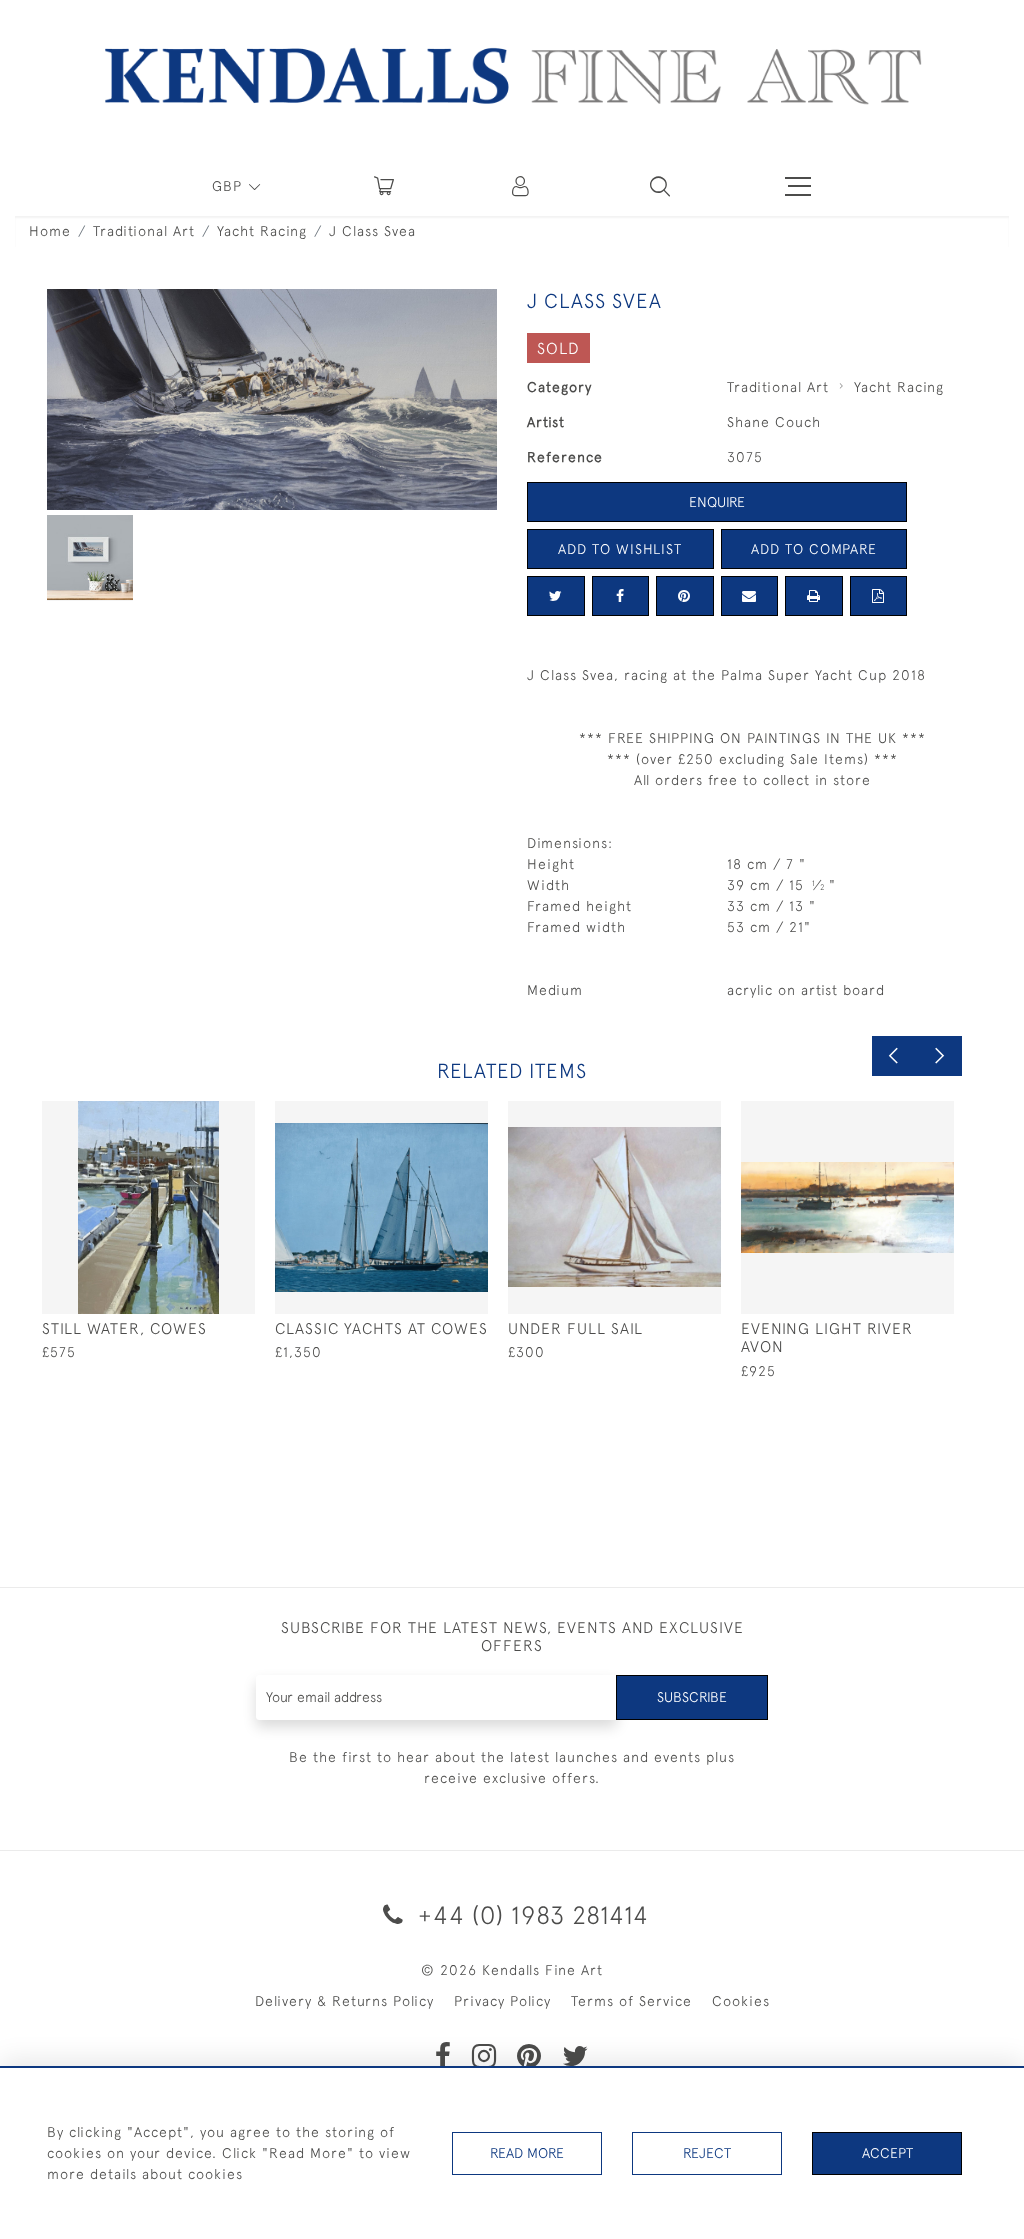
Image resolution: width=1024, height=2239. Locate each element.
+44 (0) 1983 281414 (530, 1914)
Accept (887, 2153)
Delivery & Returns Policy (344, 2001)
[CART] (384, 186)
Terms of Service (631, 2001)
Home (50, 231)
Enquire (717, 502)
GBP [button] (229, 186)
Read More (527, 2153)
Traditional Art (144, 231)
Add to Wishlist (620, 549)
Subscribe (692, 1697)
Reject (707, 2153)
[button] (660, 186)
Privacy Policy (502, 2001)
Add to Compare (814, 549)
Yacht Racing (262, 231)
